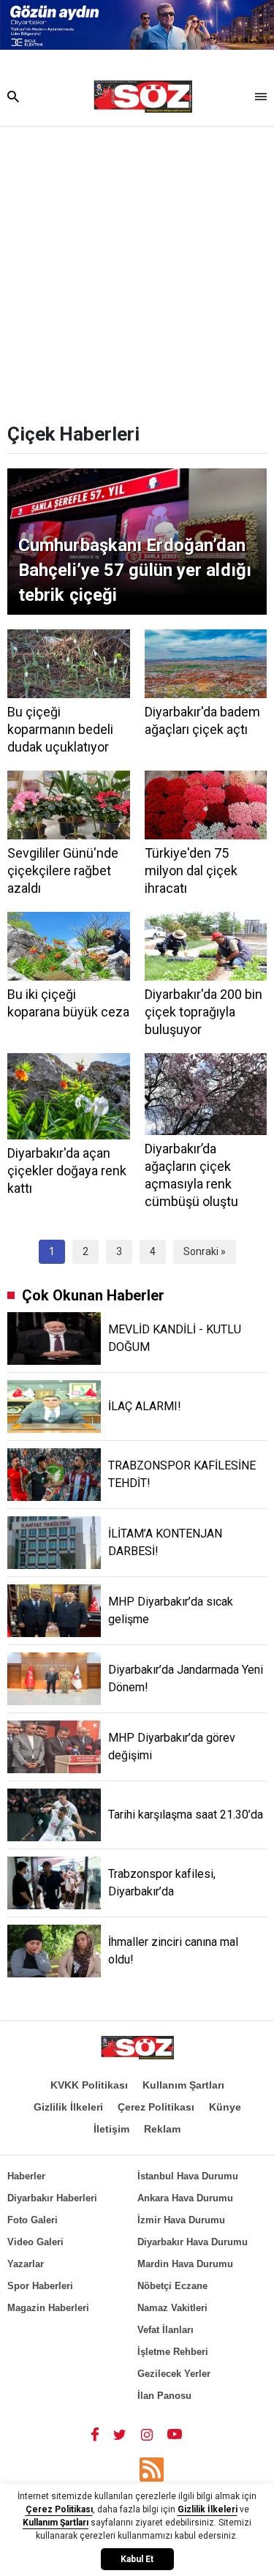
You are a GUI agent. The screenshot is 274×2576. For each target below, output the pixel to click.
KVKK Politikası (89, 2085)
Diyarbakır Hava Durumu (193, 2242)
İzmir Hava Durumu (181, 2220)
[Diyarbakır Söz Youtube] (175, 2434)
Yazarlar (26, 2264)
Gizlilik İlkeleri (68, 2107)
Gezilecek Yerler (174, 2374)
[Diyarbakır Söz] (143, 97)
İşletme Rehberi (173, 2352)
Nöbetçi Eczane (172, 2286)
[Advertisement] (137, 270)
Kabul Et (137, 2559)
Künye (225, 2107)
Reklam (162, 2129)
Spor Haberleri (40, 2286)
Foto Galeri (33, 2220)
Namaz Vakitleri (172, 2308)
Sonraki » (205, 1251)
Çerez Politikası (156, 2107)
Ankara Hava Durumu (185, 2198)
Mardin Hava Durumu (185, 2264)
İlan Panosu (164, 2396)
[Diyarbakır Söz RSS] (152, 2470)
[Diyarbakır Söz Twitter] (120, 2434)
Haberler (26, 2176)
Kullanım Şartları (183, 2085)
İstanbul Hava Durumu (188, 2176)
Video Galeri (35, 2242)
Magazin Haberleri (48, 2308)
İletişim (111, 2129)
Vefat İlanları (165, 2330)
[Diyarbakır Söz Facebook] (95, 2434)
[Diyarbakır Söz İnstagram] (147, 2434)
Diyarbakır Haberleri (52, 2198)
